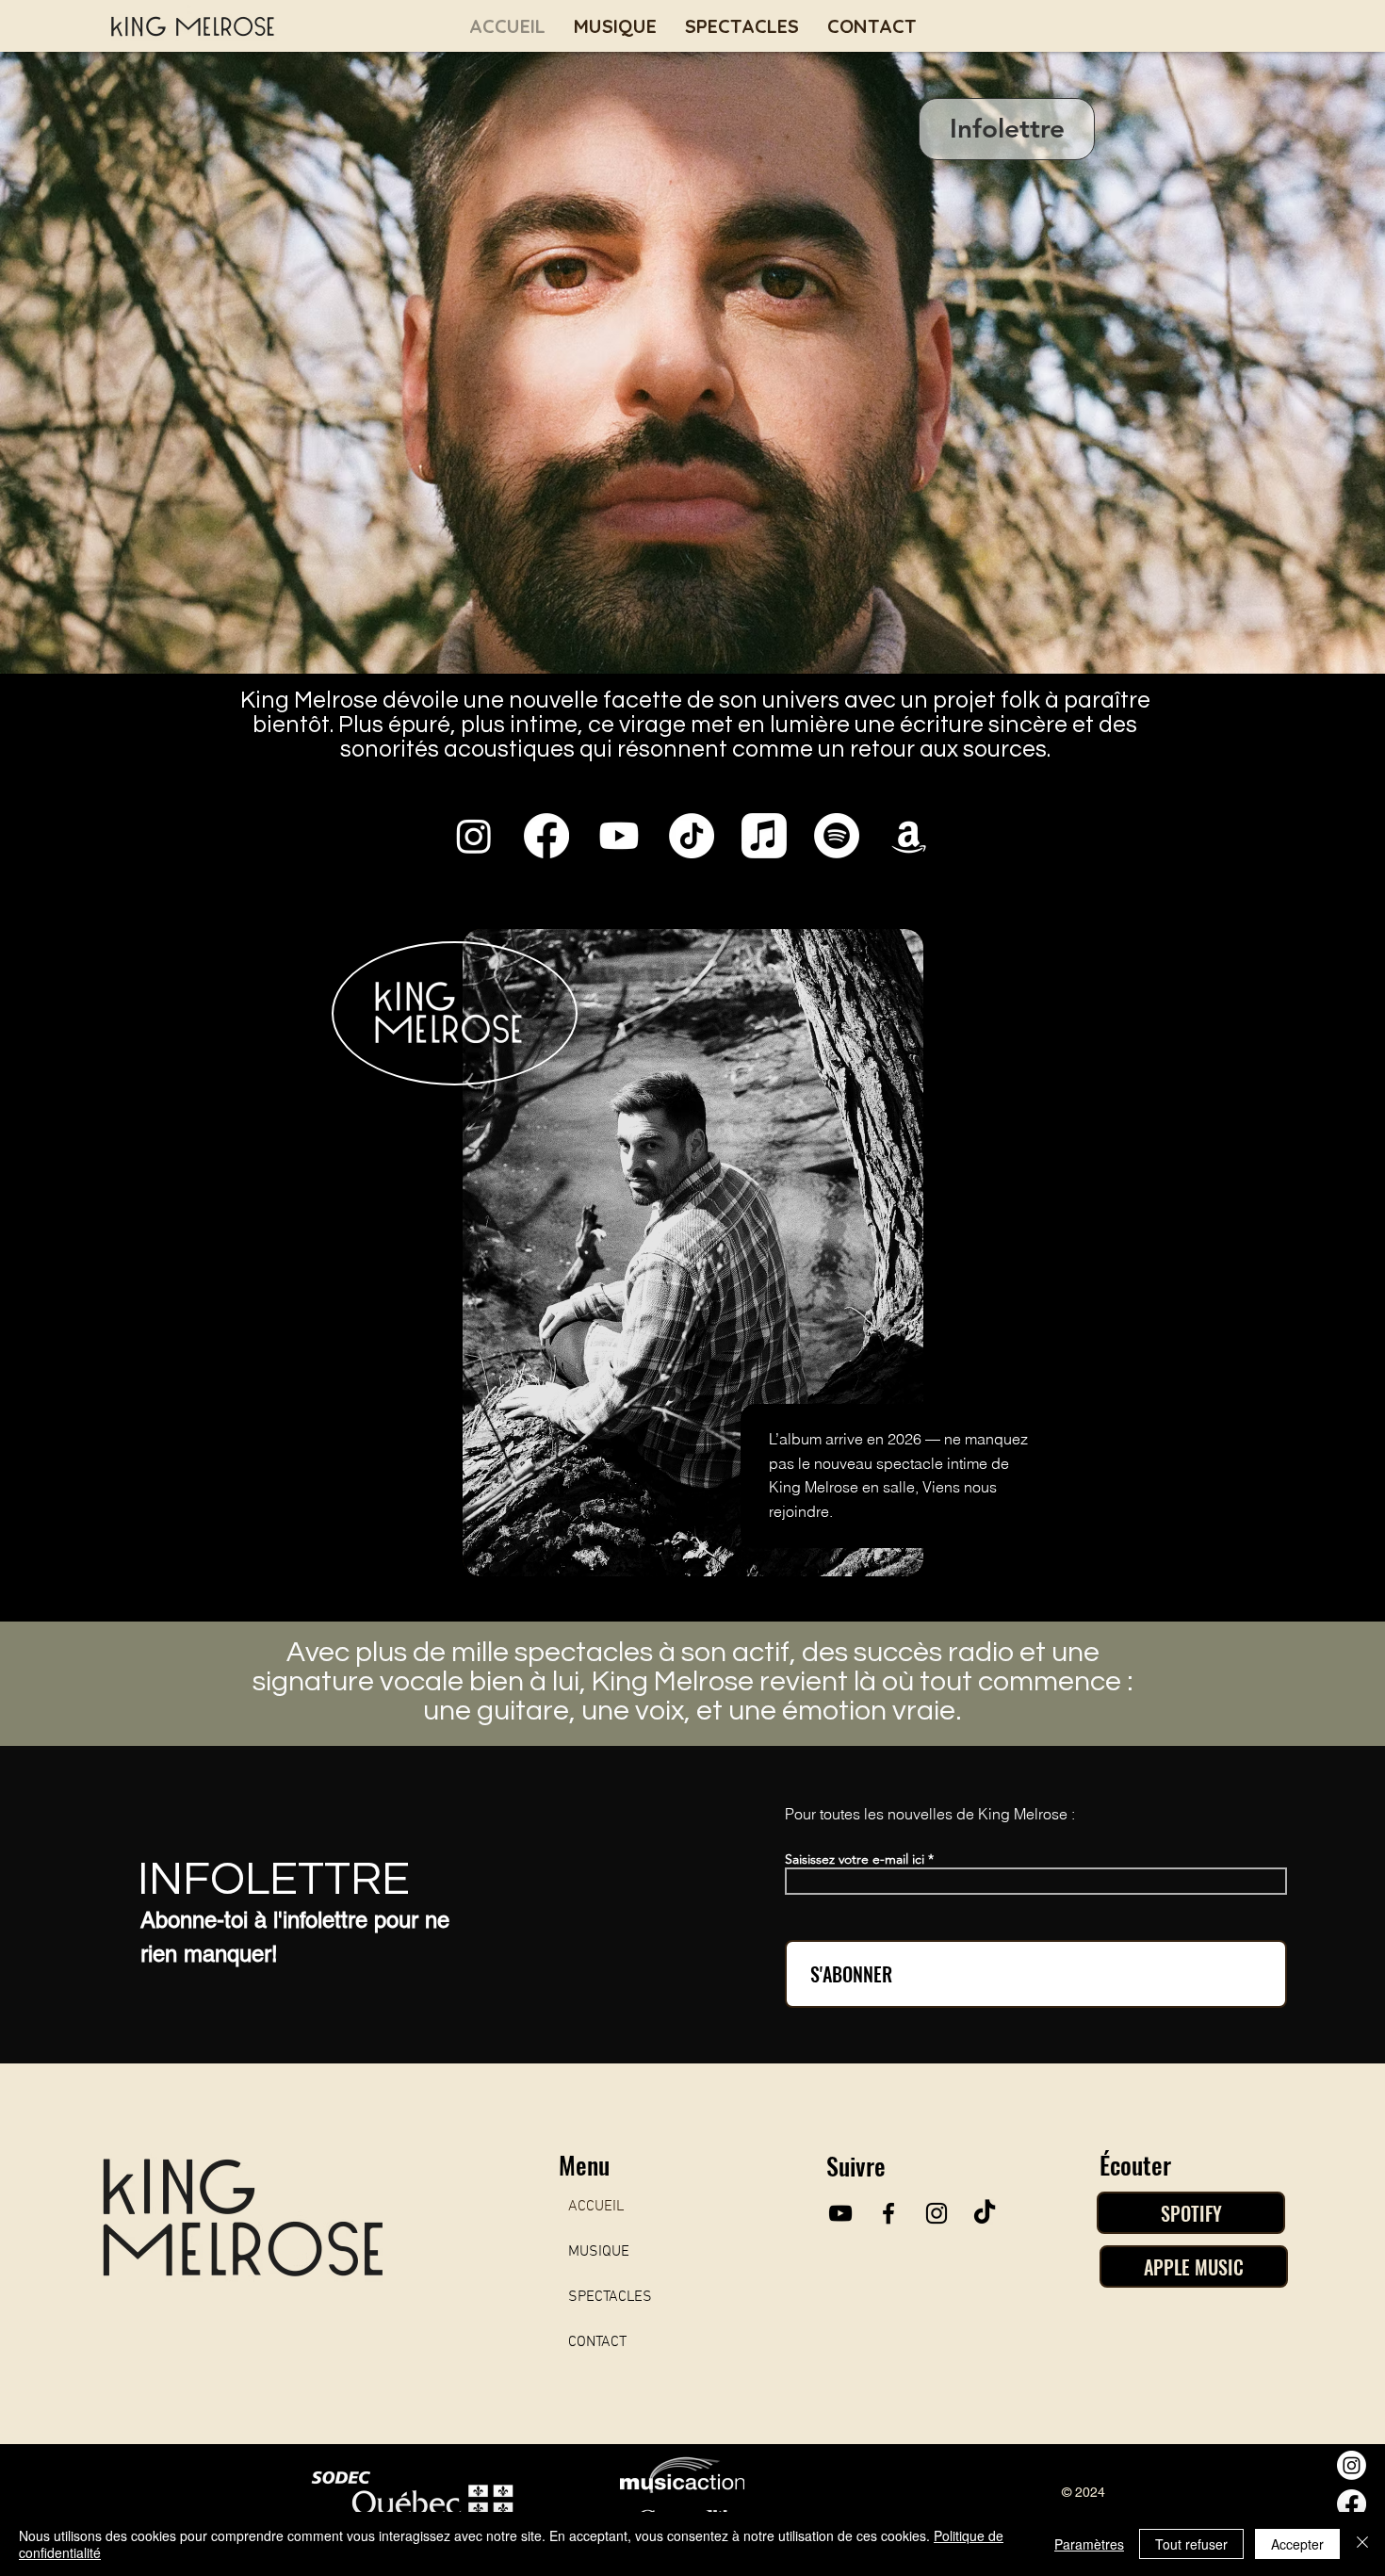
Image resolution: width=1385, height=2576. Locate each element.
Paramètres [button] (1089, 2544)
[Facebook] (1352, 2504)
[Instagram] (1352, 2465)
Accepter (1297, 2544)
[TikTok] (985, 2213)
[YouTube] (840, 2213)
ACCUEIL (596, 2207)
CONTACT (597, 2342)
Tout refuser (1191, 2544)
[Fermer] (1362, 2544)
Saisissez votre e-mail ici (855, 1859)
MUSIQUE (599, 2252)
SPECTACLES (610, 2297)
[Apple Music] (764, 836)
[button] (1007, 129)
